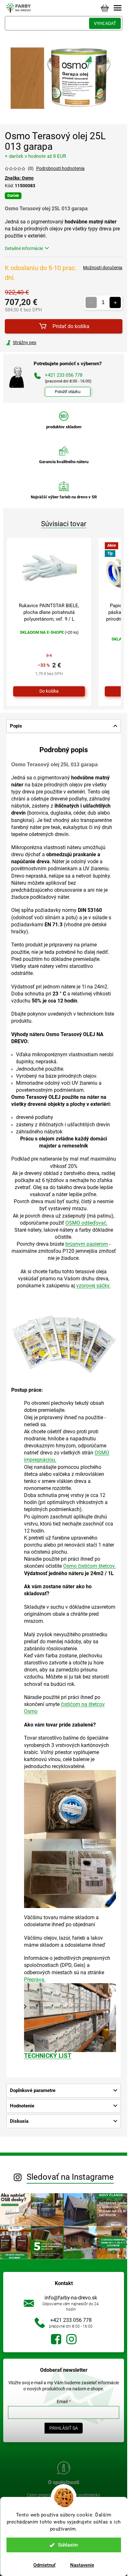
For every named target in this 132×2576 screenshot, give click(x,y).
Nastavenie (82, 2565)
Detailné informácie (24, 248)
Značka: (19, 178)
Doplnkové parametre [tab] (33, 2090)
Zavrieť (48, 342)
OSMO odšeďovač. (87, 1223)
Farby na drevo (56, 2339)
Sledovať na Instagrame (70, 2177)
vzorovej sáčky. (93, 1286)
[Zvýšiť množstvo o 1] (115, 303)
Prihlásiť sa (64, 2428)
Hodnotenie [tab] (22, 2106)
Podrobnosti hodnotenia (60, 168)
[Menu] (118, 8)
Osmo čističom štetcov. (89, 1566)
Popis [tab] (16, 726)
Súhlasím (68, 2545)
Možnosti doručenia (103, 268)
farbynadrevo (71, 2339)
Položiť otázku (68, 392)
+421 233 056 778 (71, 2320)
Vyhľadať (105, 23)
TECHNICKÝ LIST (48, 2056)
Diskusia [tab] (19, 2121)
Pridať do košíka (71, 326)
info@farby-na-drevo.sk (71, 2298)
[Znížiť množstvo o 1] (91, 303)
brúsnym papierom (87, 1244)
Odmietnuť (44, 2565)
